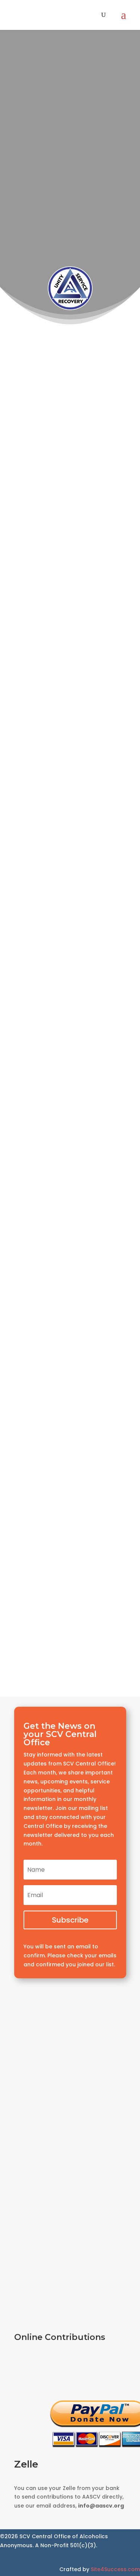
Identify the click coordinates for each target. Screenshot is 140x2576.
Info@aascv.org (70, 440)
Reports (70, 1616)
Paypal (70, 2370)
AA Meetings (70, 188)
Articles (70, 1524)
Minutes (70, 1646)
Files (70, 1585)
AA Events (70, 228)
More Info (46, 596)
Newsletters (70, 1555)
